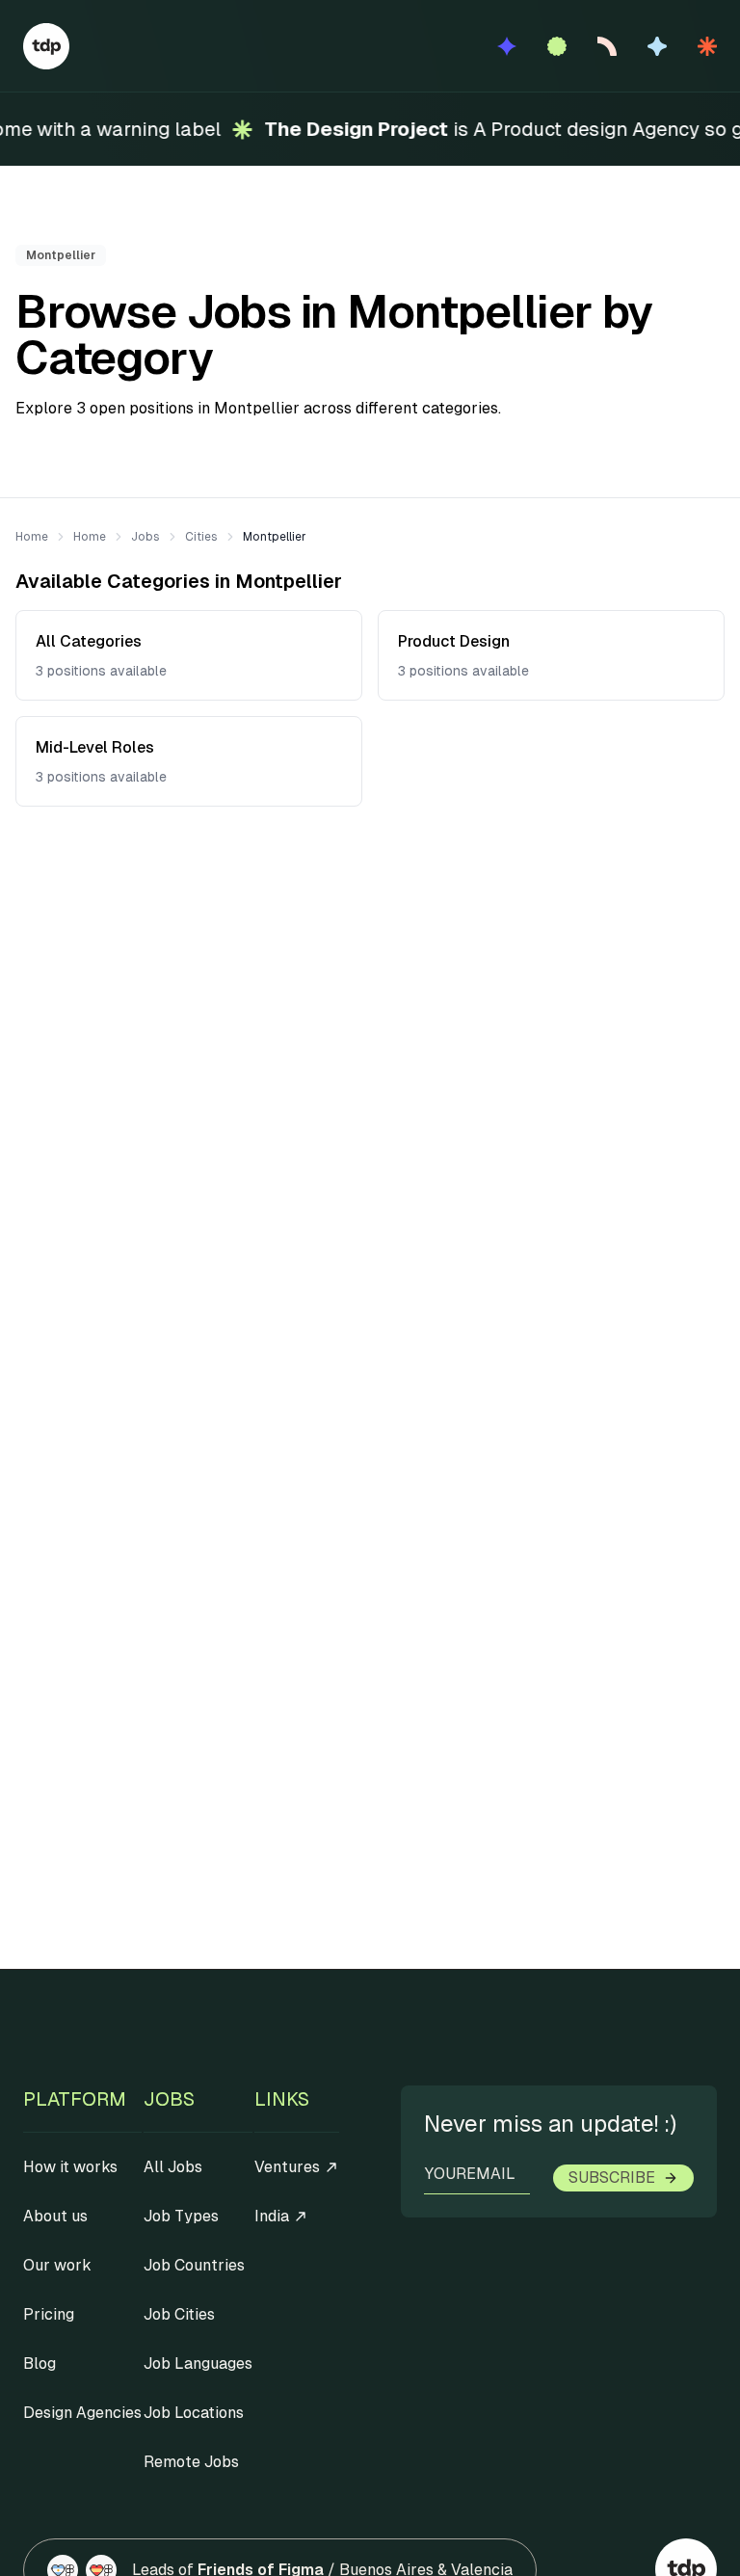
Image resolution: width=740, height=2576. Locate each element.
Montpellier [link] (275, 537)
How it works (70, 2167)
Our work (57, 2265)
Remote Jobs (191, 2462)
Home (32, 537)
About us (55, 2216)
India (272, 2216)
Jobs (145, 537)
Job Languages (198, 2364)
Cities (201, 537)
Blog (40, 2364)
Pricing (49, 2314)
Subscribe (612, 2178)
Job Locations (194, 2413)
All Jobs (173, 2167)
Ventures (287, 2167)
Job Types (181, 2216)
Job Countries (194, 2265)
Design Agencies (82, 2413)
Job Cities (179, 2314)
